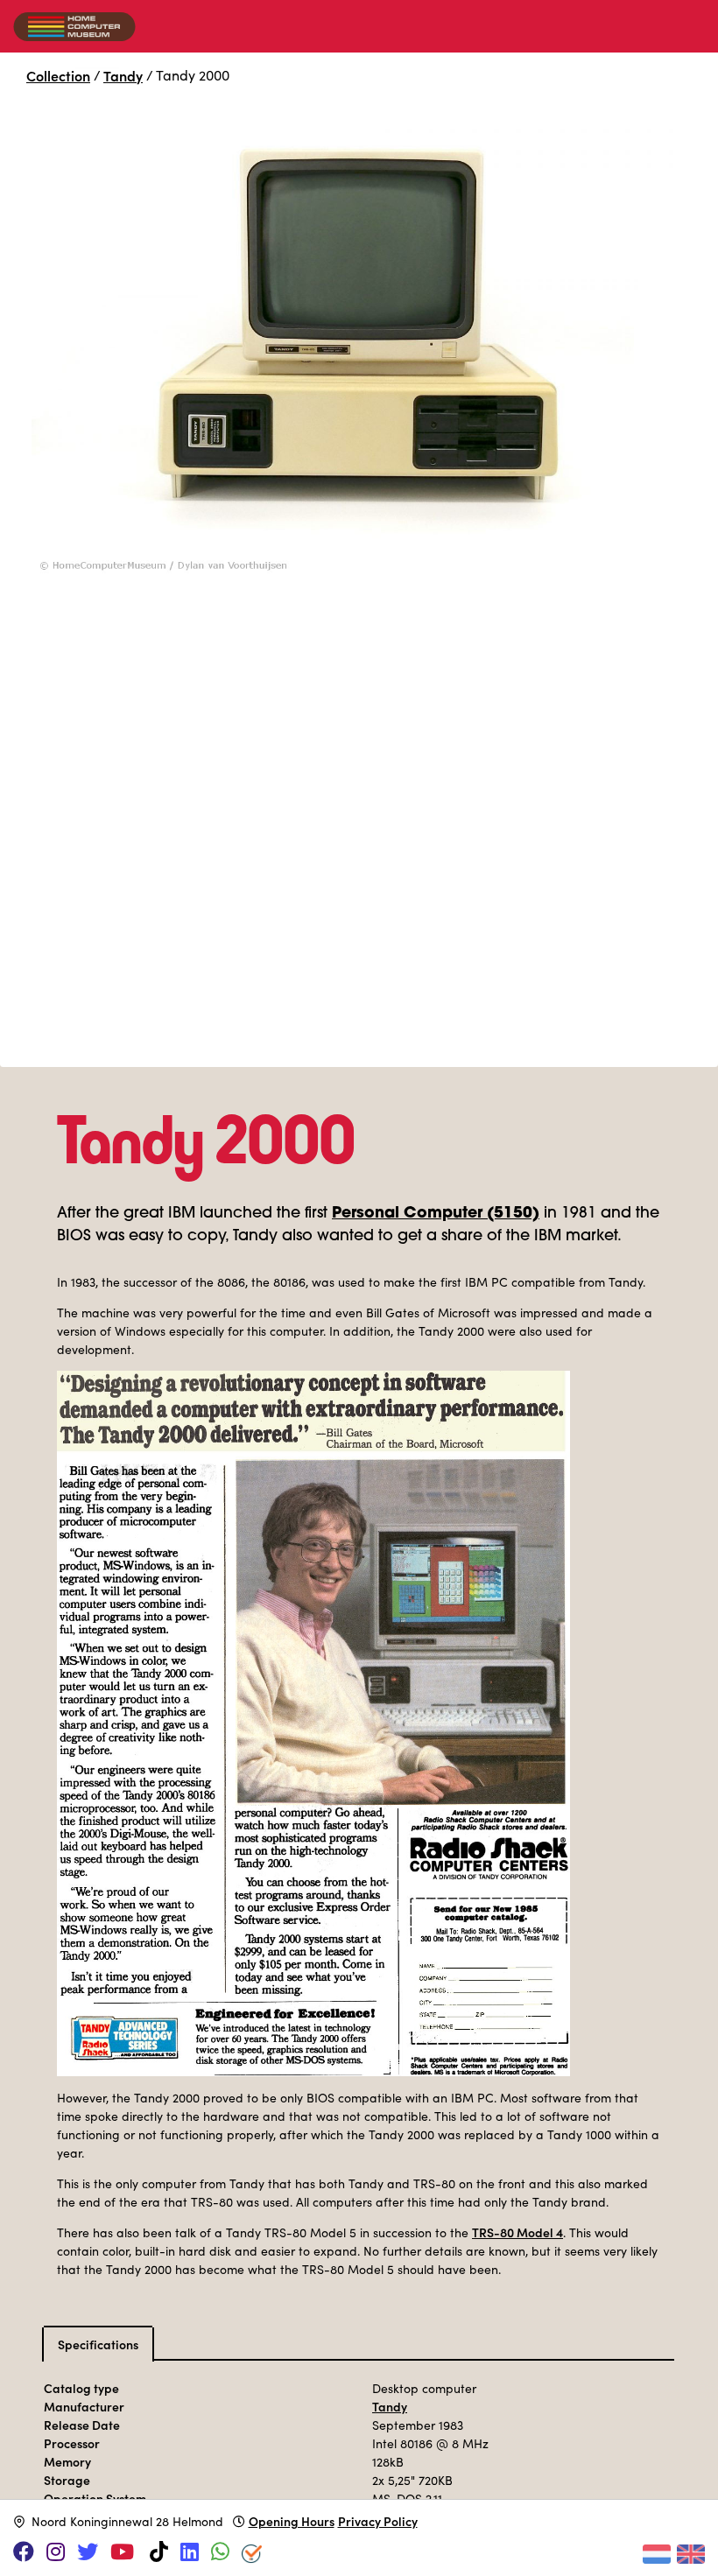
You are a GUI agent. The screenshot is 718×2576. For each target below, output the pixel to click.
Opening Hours (292, 2521)
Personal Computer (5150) (436, 1214)
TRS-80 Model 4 (517, 2232)
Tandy (123, 75)
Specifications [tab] (98, 2344)
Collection (58, 75)
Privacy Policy (378, 2521)
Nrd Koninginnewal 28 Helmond (127, 2521)
